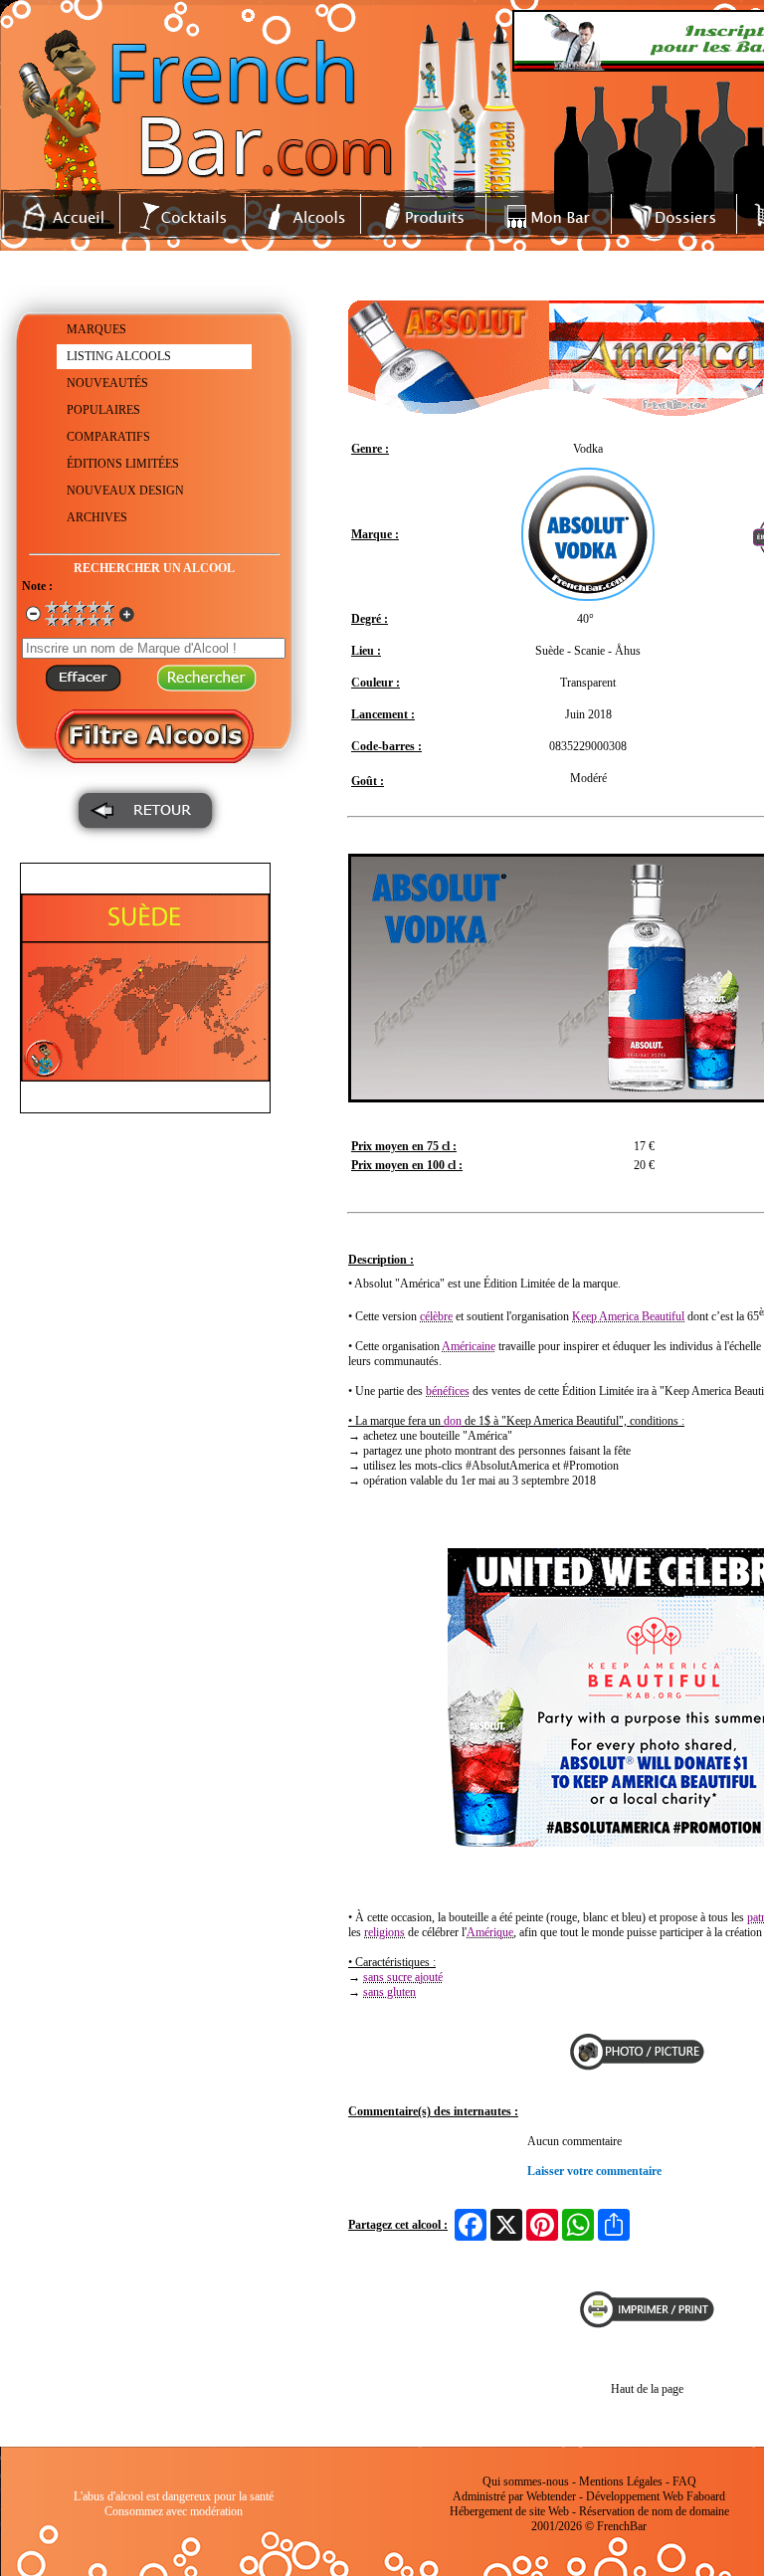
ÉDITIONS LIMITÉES (123, 464)
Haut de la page (647, 2389)
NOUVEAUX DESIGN (125, 491)
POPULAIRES (103, 410)
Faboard (706, 2496)
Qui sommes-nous (526, 2481)
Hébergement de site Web (509, 2511)
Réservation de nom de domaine (654, 2511)
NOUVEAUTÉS (107, 383)
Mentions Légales (621, 2481)
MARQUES (96, 329)
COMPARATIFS (108, 437)
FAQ (684, 2481)
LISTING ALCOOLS (119, 356)
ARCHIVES (97, 517)
